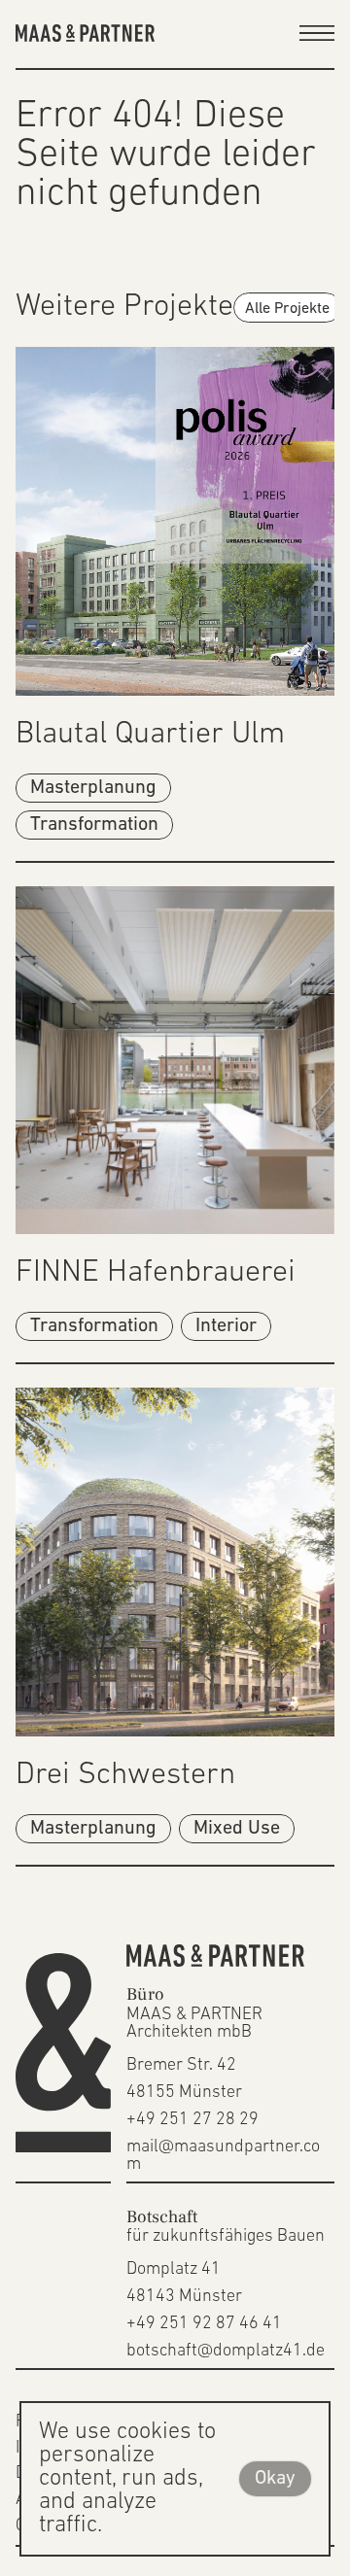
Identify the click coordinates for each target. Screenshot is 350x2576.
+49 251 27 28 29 (192, 2120)
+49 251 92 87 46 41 (204, 2324)
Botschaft (162, 2217)
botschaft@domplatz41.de (226, 2352)
